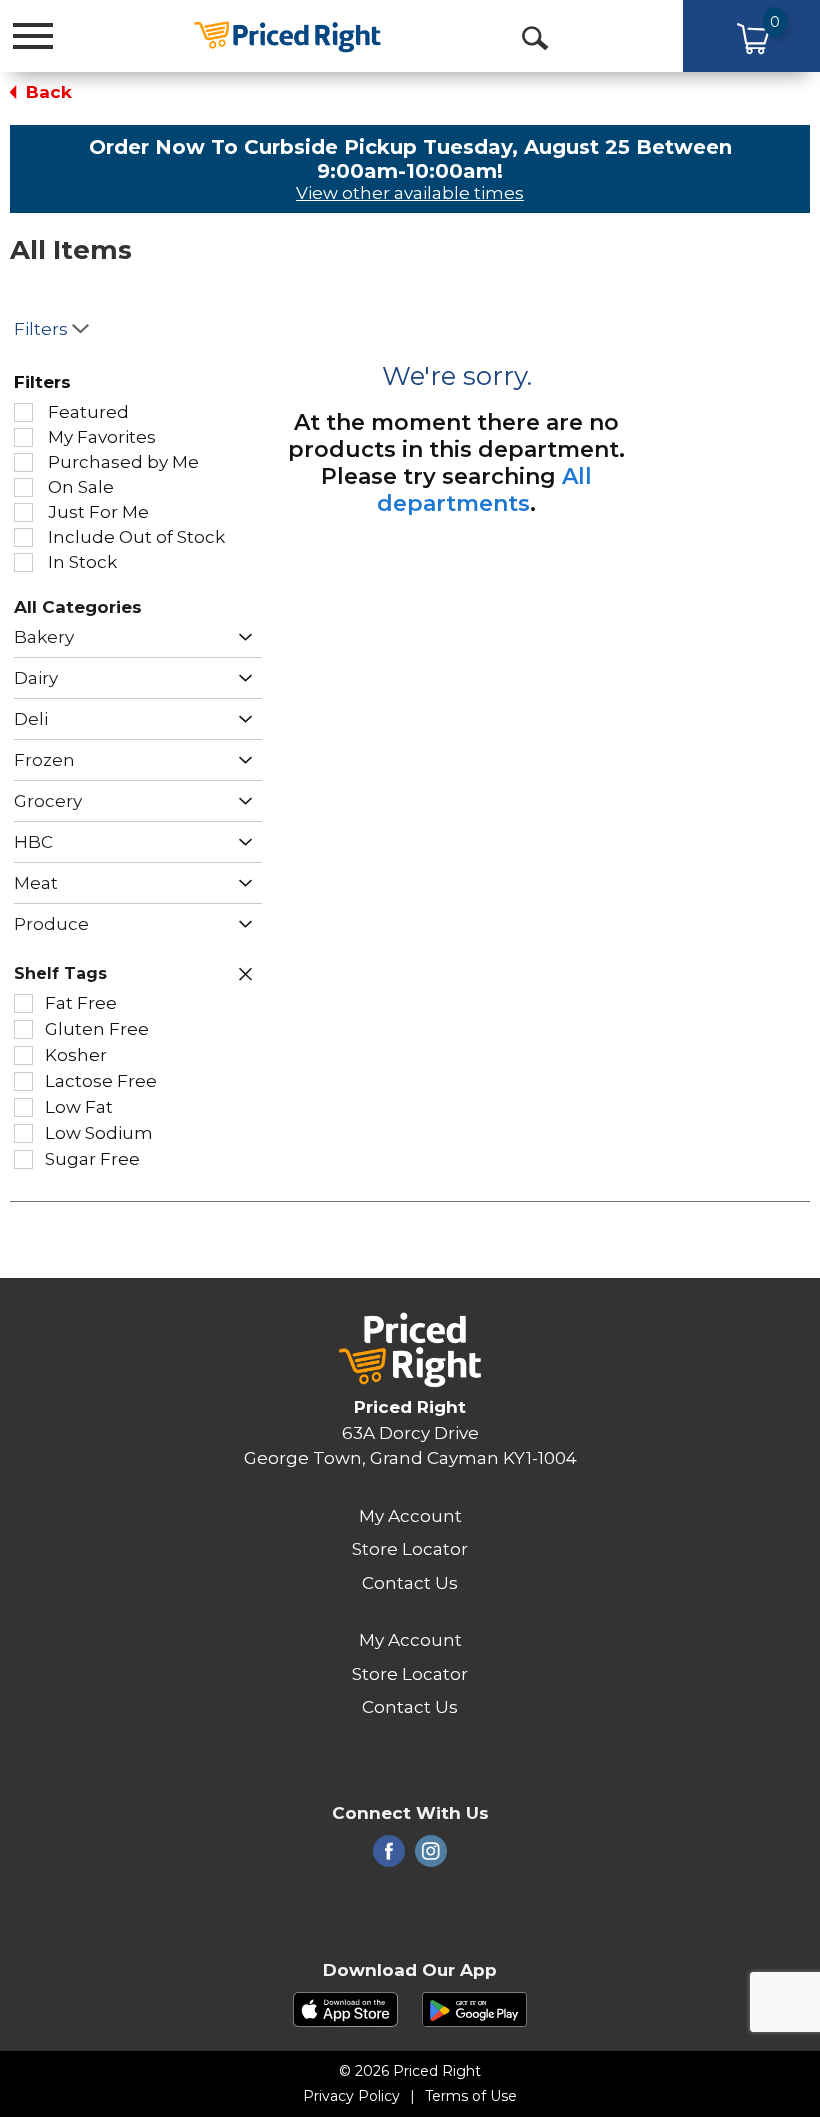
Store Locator (410, 1549)
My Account (410, 1516)
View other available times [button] (410, 193)
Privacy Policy (351, 2096)
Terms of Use (471, 2096)
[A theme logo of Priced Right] (287, 34)
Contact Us (410, 1583)
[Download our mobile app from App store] (345, 2008)
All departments (484, 490)
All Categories (78, 607)
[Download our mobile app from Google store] (474, 2008)
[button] (240, 637)
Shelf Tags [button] (60, 973)
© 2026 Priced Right (410, 2071)
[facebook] (389, 1857)
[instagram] (431, 1857)
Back (46, 92)
